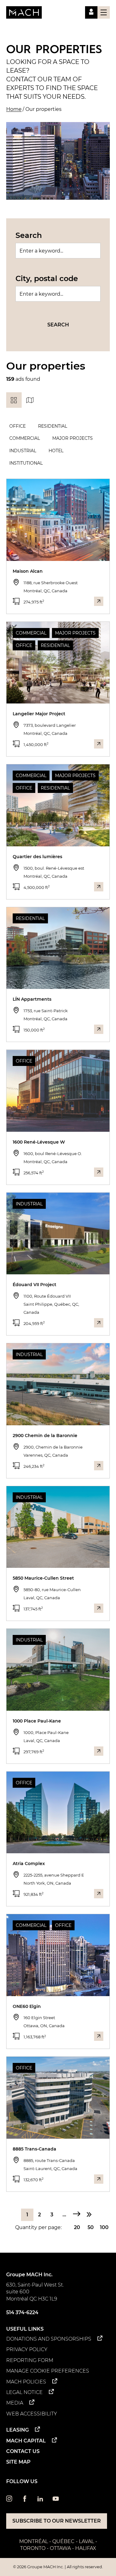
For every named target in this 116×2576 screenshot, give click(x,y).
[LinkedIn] (40, 2500)
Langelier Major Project (39, 714)
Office (17, 426)
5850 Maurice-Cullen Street (43, 1578)
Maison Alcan (28, 571)
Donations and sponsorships (49, 2339)
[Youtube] (56, 2500)
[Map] (30, 400)
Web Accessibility (32, 2414)
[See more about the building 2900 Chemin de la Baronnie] (99, 1466)
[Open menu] (104, 12)
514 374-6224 (22, 2312)
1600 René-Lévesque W (39, 1142)
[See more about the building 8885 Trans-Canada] (99, 2179)
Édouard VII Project (34, 1285)
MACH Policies (26, 2382)
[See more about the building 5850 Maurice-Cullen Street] (99, 1608)
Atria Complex (29, 1864)
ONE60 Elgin (27, 2006)
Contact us (23, 2451)
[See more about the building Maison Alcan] (99, 601)
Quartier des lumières (37, 857)
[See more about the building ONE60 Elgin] (99, 2036)
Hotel (56, 451)
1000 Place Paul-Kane (37, 1721)
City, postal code (47, 278)
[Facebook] (25, 2500)
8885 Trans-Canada (34, 2149)
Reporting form (30, 2360)
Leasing (17, 2430)
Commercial (25, 438)
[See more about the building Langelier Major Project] (99, 744)
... (64, 2215)
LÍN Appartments (32, 999)
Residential (53, 426)
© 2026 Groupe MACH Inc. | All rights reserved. (58, 2567)
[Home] (24, 12)
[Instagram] (9, 2500)
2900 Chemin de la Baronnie (45, 1436)
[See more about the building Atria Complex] (99, 1894)
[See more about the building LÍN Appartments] (99, 1029)
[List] (14, 400)
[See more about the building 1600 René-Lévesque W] (99, 1172)
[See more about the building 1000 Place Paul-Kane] (99, 1751)
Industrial (23, 451)
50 (91, 2227)
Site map (18, 2462)
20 (77, 2227)
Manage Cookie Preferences (48, 2371)
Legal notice (24, 2392)
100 (104, 2227)
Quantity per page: (38, 2227)
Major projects (73, 438)
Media (15, 2403)
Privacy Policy (27, 2349)
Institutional (26, 463)
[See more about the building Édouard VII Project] (99, 1323)
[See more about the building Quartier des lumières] (99, 887)
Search (29, 235)
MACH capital (26, 2441)
